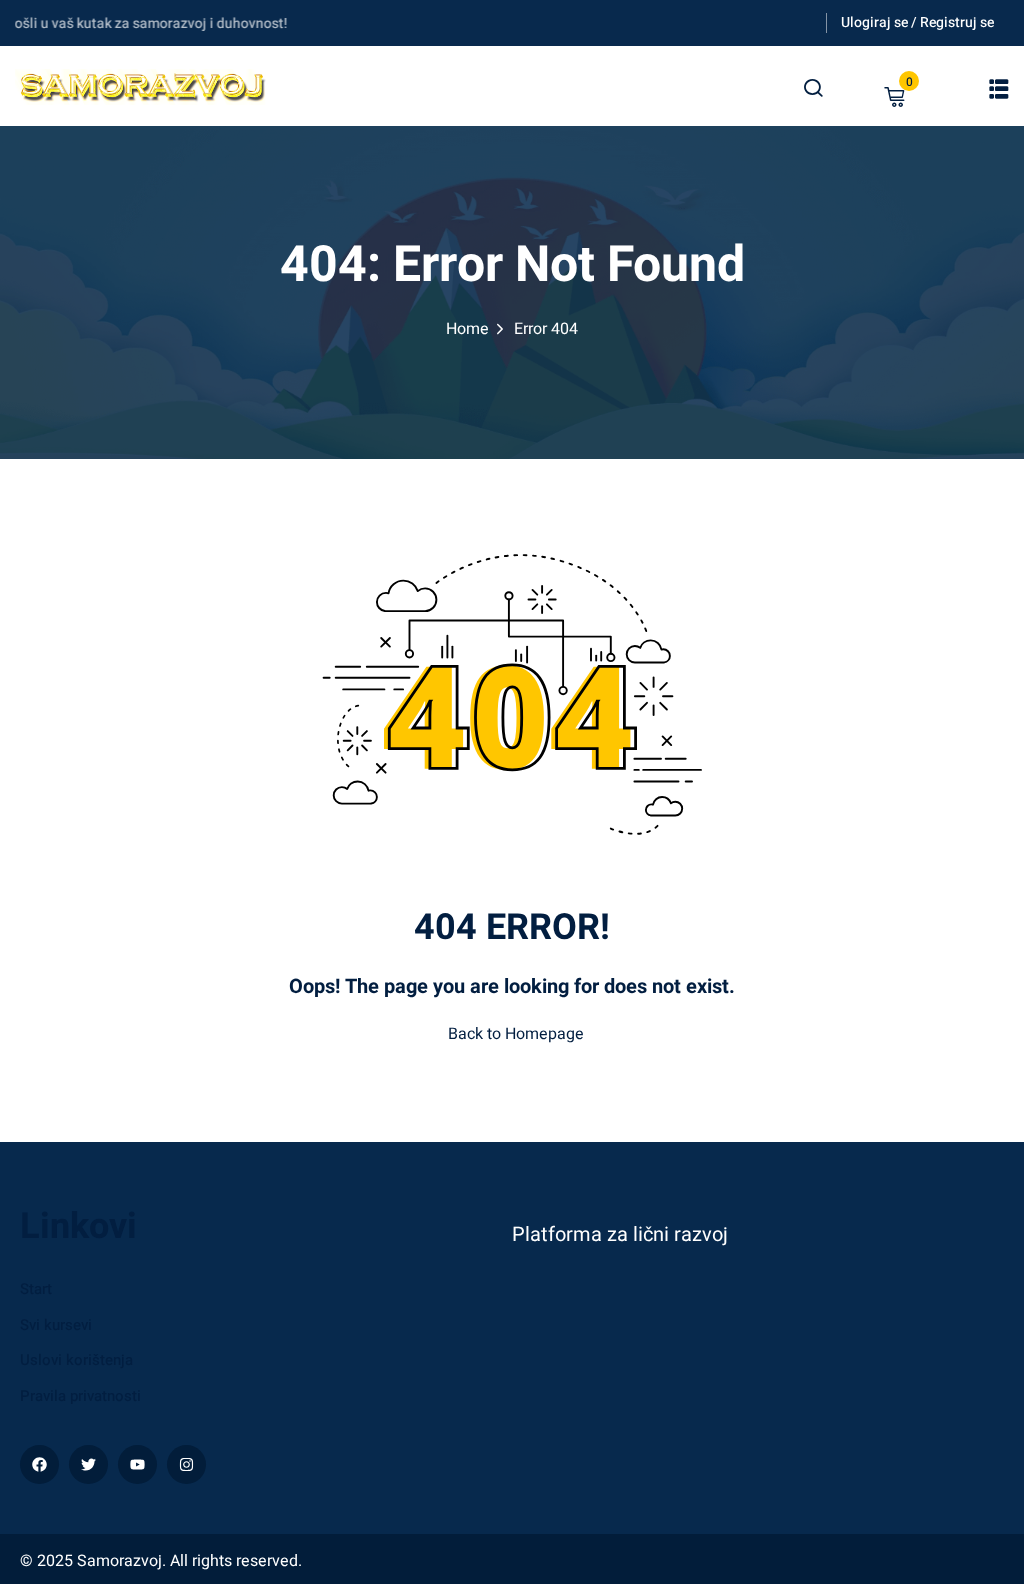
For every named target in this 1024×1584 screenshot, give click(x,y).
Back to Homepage (516, 1034)
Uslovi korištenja (76, 1360)
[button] (999, 89)
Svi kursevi (56, 1325)
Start (36, 1289)
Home (467, 329)
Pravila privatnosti (80, 1396)
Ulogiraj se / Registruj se (917, 22)
